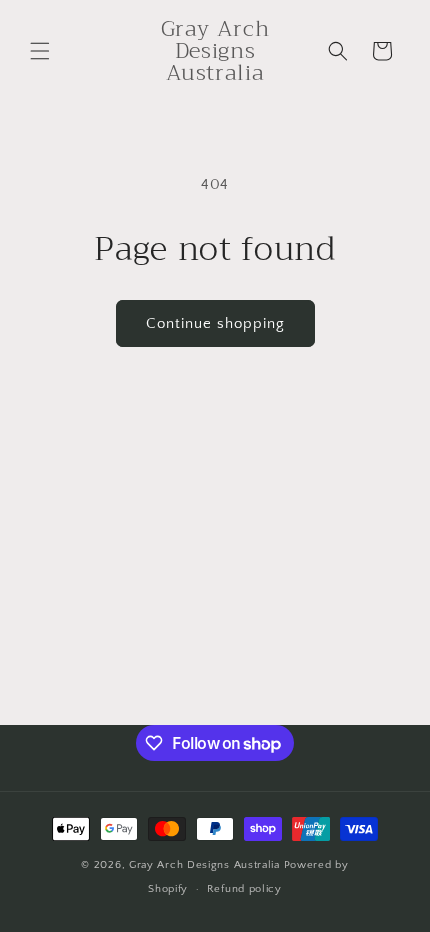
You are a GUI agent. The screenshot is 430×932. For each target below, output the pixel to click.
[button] (40, 51)
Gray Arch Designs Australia (206, 865)
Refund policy (244, 889)
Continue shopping (215, 323)
